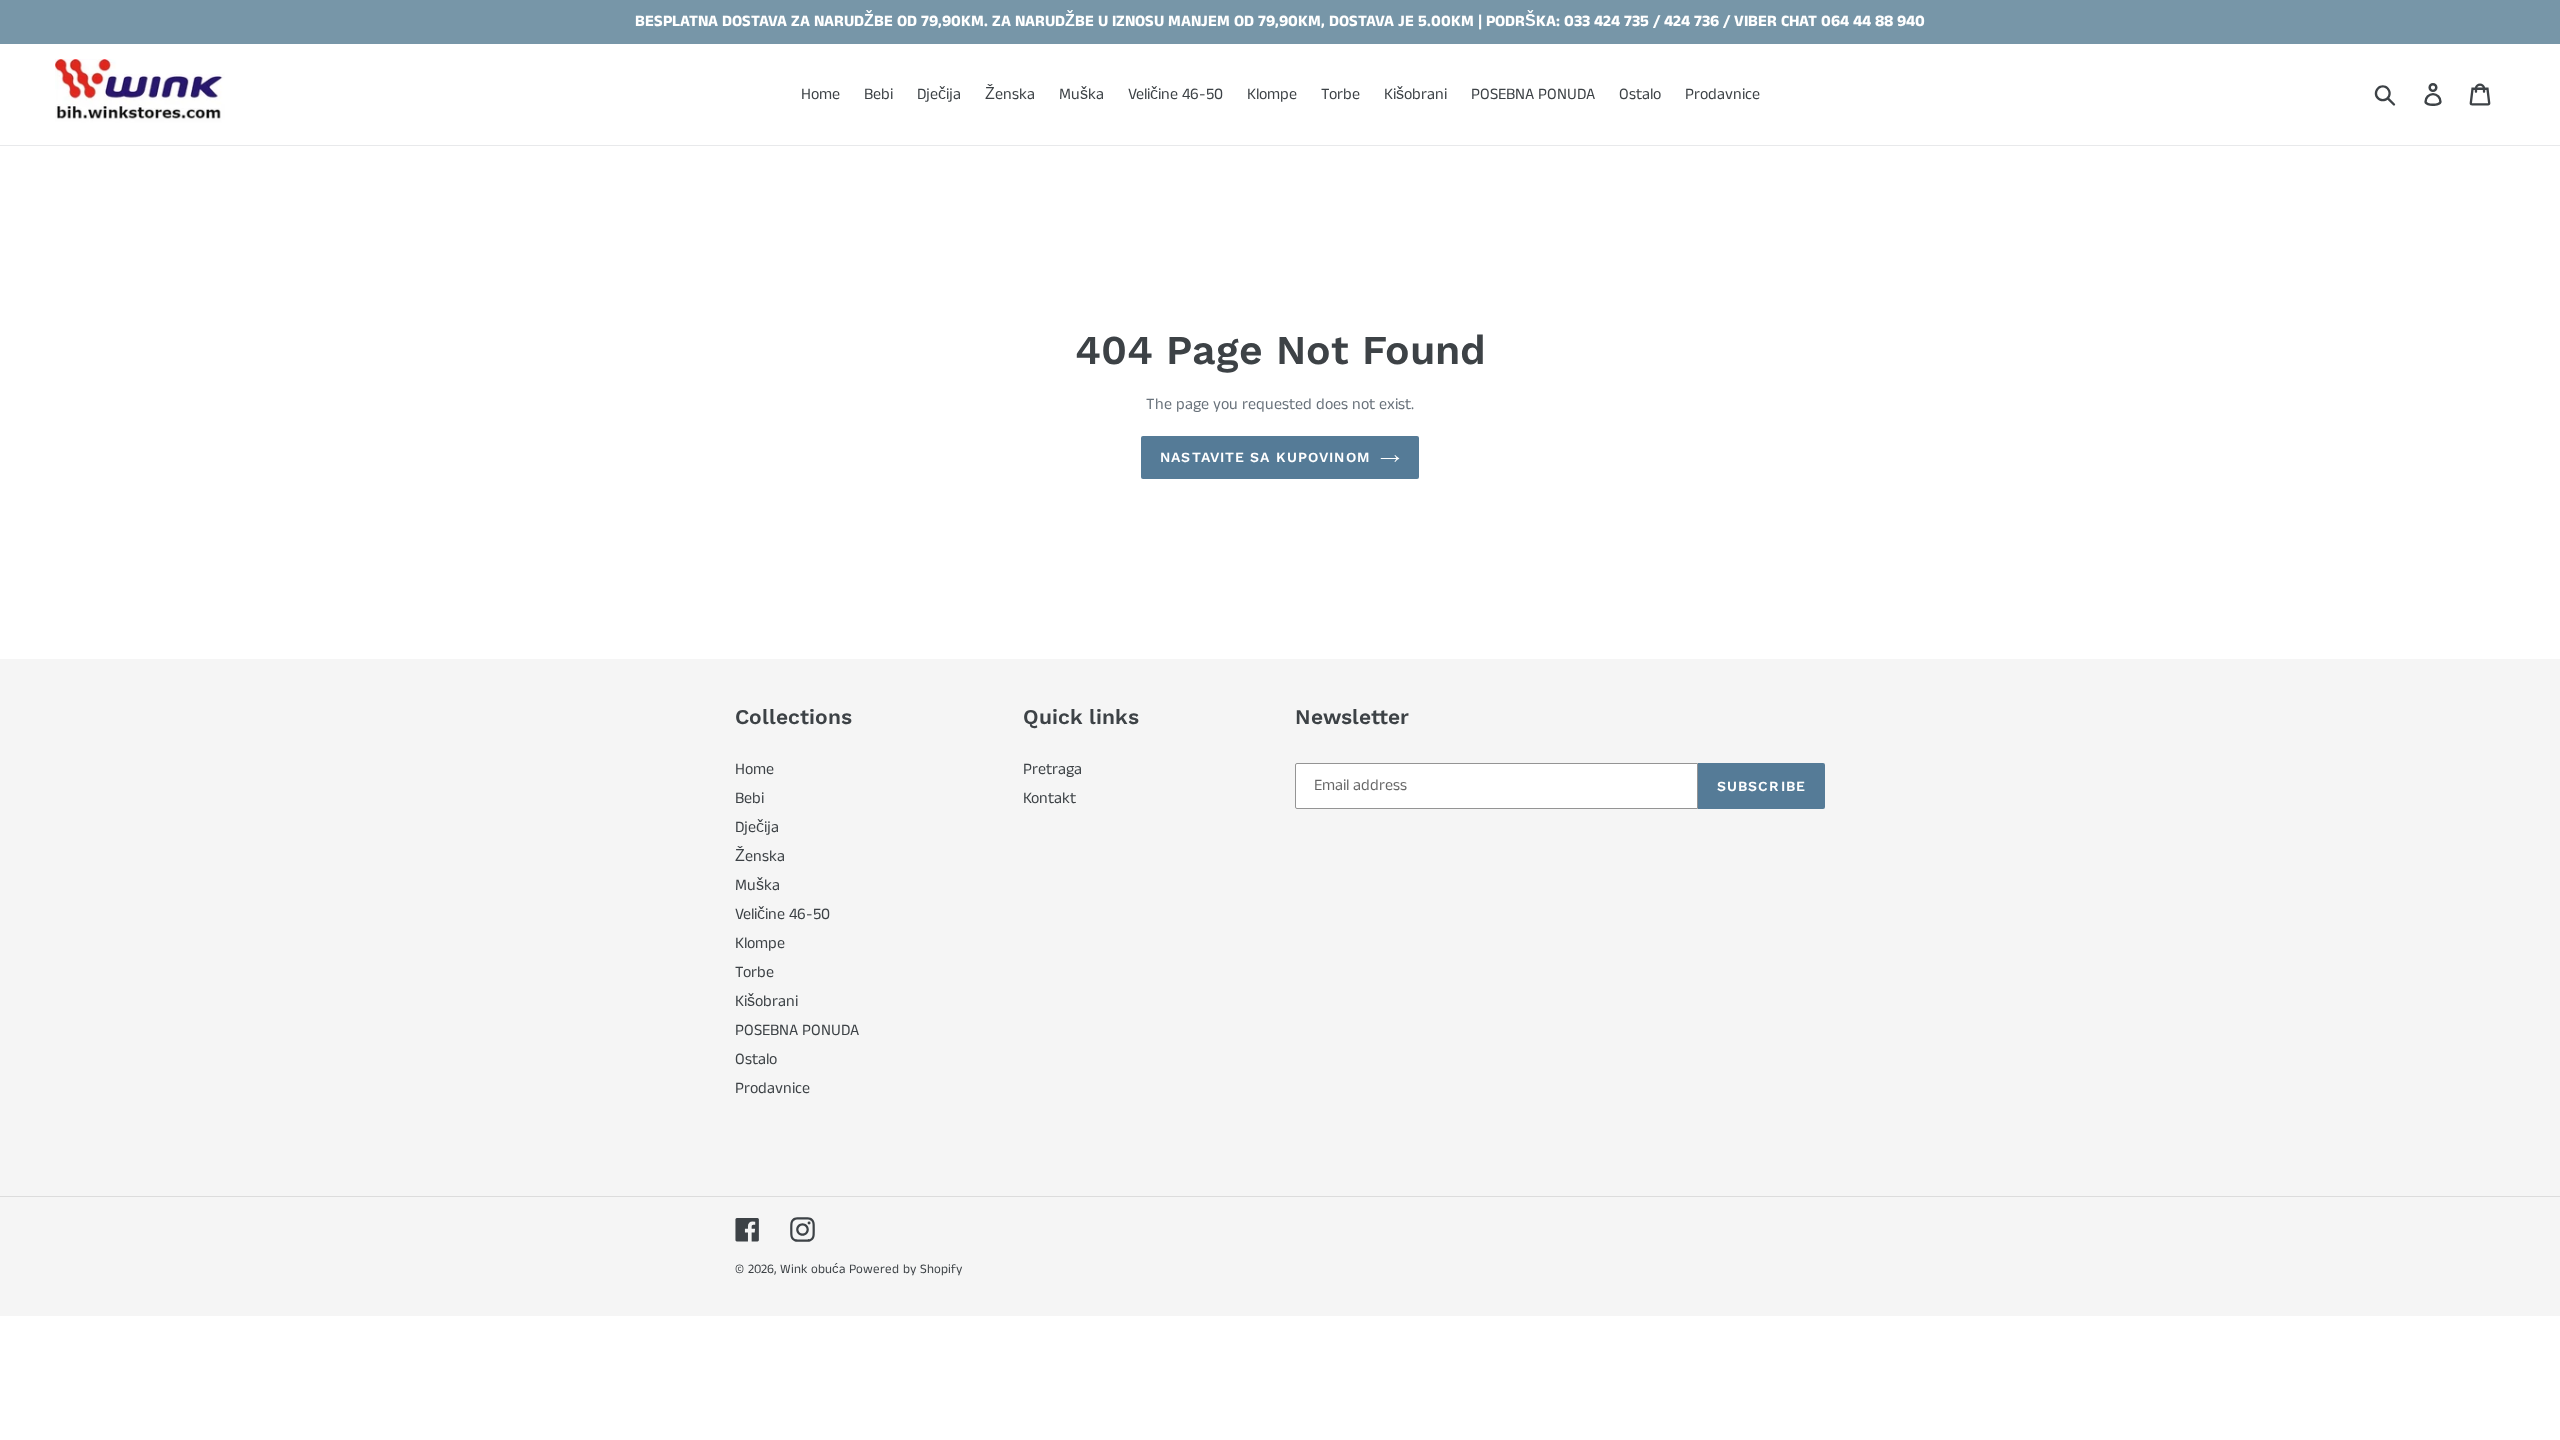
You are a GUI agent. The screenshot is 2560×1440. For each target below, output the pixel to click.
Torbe (754, 972)
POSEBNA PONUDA (797, 1030)
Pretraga (1052, 769)
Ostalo (756, 1059)
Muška (757, 885)
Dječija (757, 827)
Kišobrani (766, 1001)
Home (754, 769)
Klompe (760, 943)
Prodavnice (772, 1088)
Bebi (749, 798)
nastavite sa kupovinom (1265, 457)
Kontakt (1049, 798)
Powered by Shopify (905, 1269)
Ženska (760, 856)
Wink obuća (812, 1269)
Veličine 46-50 (782, 914)
